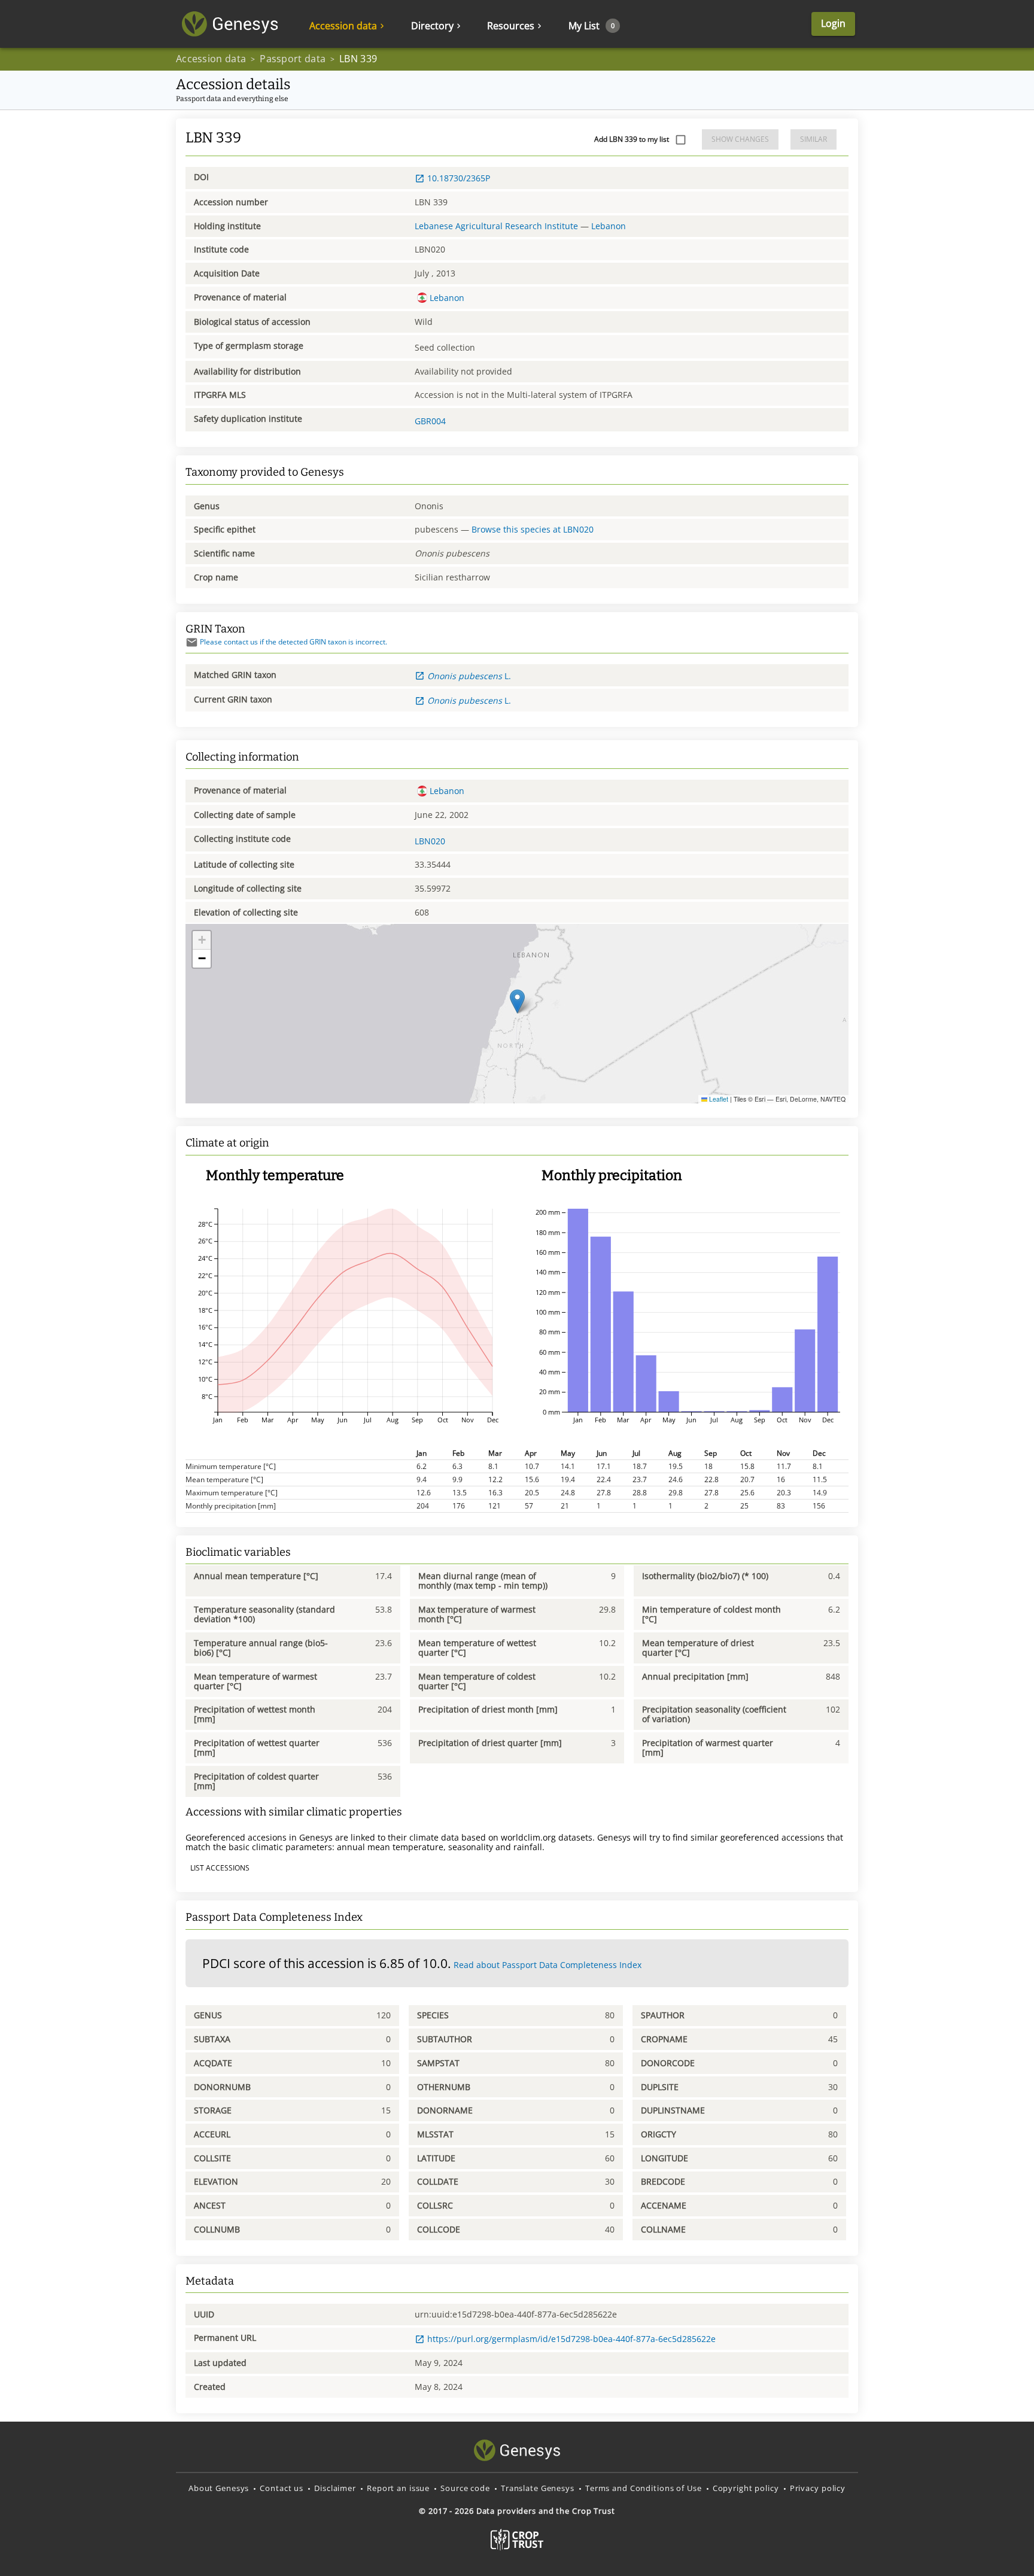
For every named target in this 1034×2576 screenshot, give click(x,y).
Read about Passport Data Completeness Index (548, 1965)
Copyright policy (746, 2488)
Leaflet (718, 1099)
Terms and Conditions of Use (644, 2488)
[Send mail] (192, 642)
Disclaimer (335, 2488)
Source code (465, 2488)
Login (833, 23)
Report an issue (398, 2488)
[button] (517, 1001)
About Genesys (219, 2488)
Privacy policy (818, 2488)
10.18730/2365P (459, 178)
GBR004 (430, 421)
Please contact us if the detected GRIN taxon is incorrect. (294, 642)
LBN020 (430, 841)
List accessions (220, 1868)
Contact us (282, 2488)
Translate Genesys (538, 2488)
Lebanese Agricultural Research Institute (496, 226)
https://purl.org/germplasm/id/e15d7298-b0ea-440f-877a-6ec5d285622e (571, 2339)
